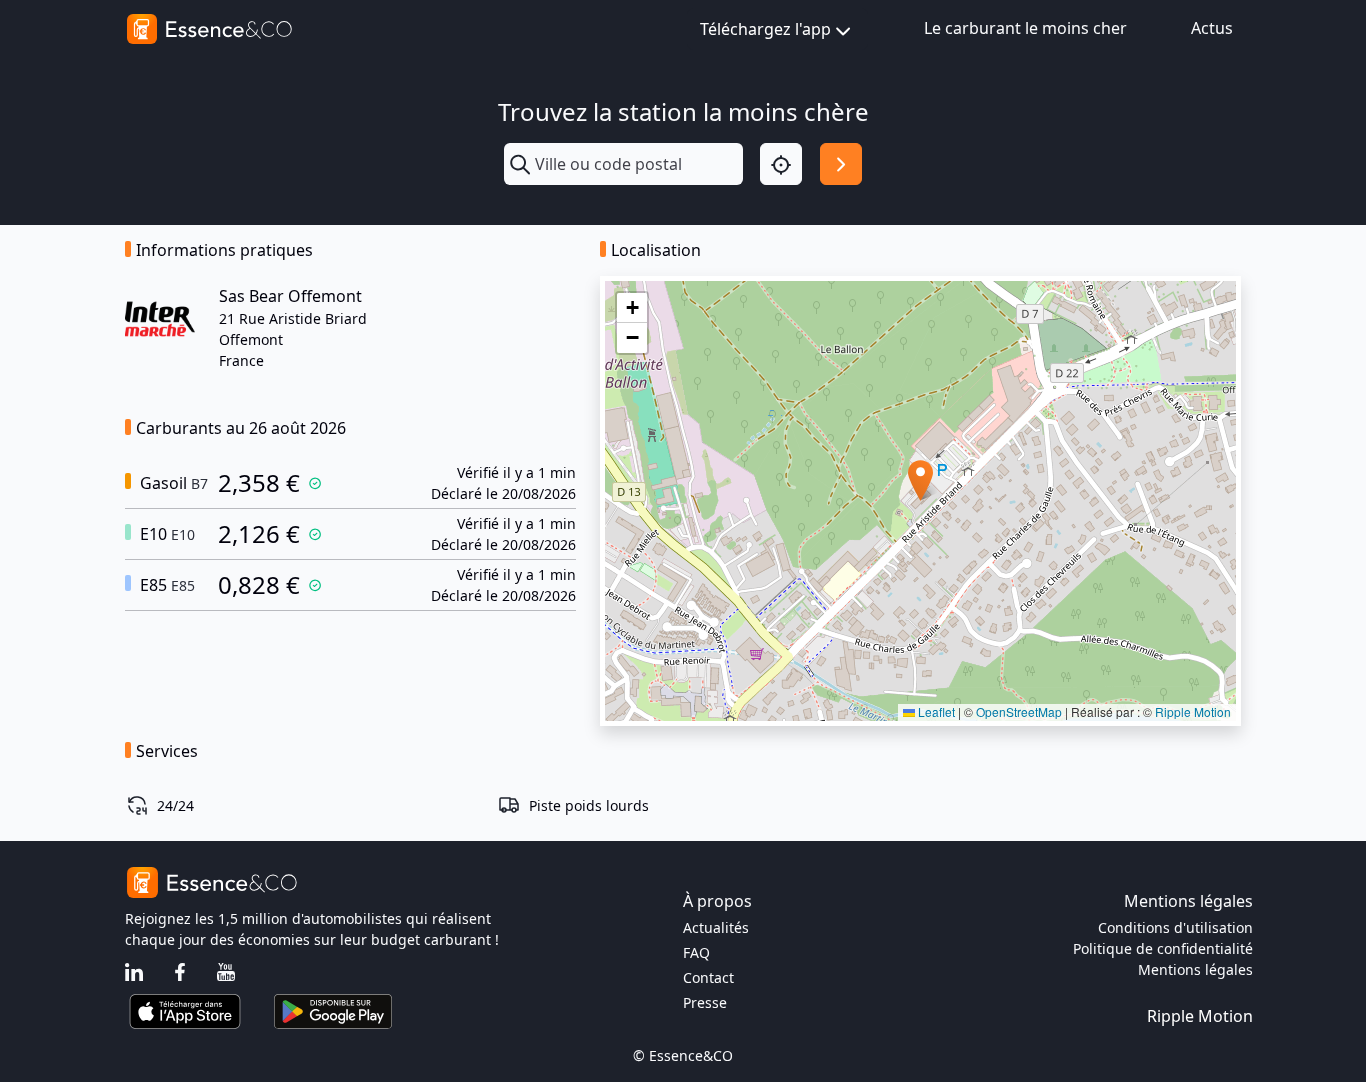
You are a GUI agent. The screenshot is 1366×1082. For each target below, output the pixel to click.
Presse (705, 1002)
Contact (708, 977)
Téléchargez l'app (765, 29)
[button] (920, 480)
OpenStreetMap (1019, 711)
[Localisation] (781, 164)
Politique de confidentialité (1163, 948)
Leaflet (935, 711)
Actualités (716, 927)
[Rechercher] (841, 164)
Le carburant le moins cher (1025, 28)
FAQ (696, 952)
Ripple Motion (1193, 711)
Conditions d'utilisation (1175, 927)
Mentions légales (1195, 969)
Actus (1212, 28)
